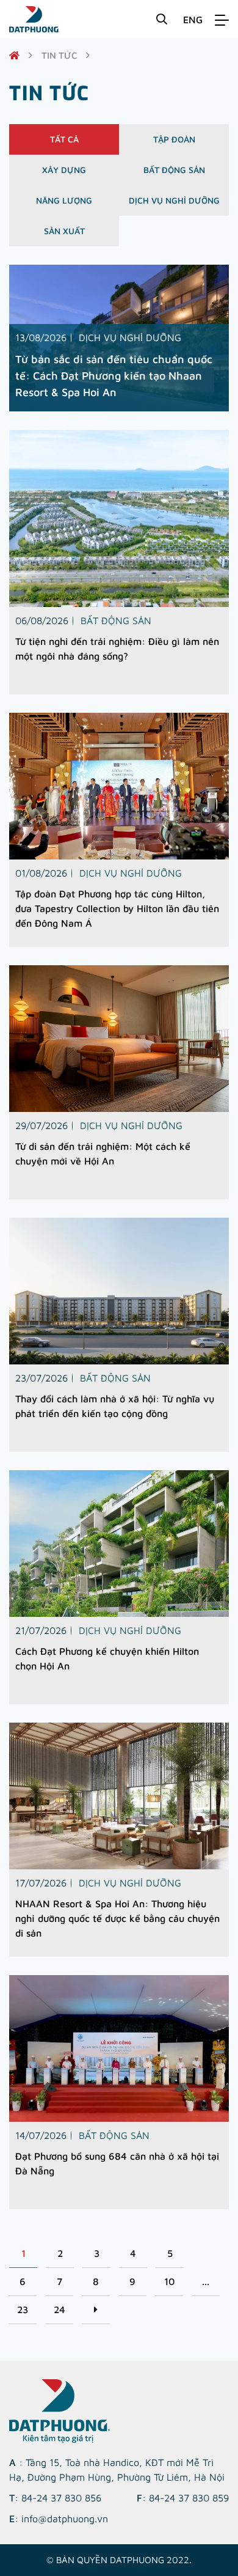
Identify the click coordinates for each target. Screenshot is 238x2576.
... (206, 2281)
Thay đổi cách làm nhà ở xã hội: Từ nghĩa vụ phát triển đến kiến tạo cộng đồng (115, 1406)
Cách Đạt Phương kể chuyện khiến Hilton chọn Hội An (107, 1658)
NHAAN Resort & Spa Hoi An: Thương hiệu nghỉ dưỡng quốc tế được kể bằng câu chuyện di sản (117, 1918)
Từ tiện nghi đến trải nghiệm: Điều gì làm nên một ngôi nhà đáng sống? (117, 649)
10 (169, 2281)
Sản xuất (64, 231)
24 (60, 2309)
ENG (193, 20)
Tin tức (59, 55)
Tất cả (64, 139)
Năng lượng (64, 200)
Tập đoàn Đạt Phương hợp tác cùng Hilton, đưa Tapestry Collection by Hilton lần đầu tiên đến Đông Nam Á (117, 908)
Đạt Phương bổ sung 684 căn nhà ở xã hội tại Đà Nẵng (117, 2163)
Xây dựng (64, 170)
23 (23, 2309)
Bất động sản (174, 170)
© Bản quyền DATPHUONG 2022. (119, 2560)
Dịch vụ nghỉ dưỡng (174, 200)
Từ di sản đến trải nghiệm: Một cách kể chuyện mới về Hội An (103, 1154)
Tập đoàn (174, 139)
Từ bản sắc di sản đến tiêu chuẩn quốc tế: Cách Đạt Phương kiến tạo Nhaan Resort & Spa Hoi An (114, 376)
